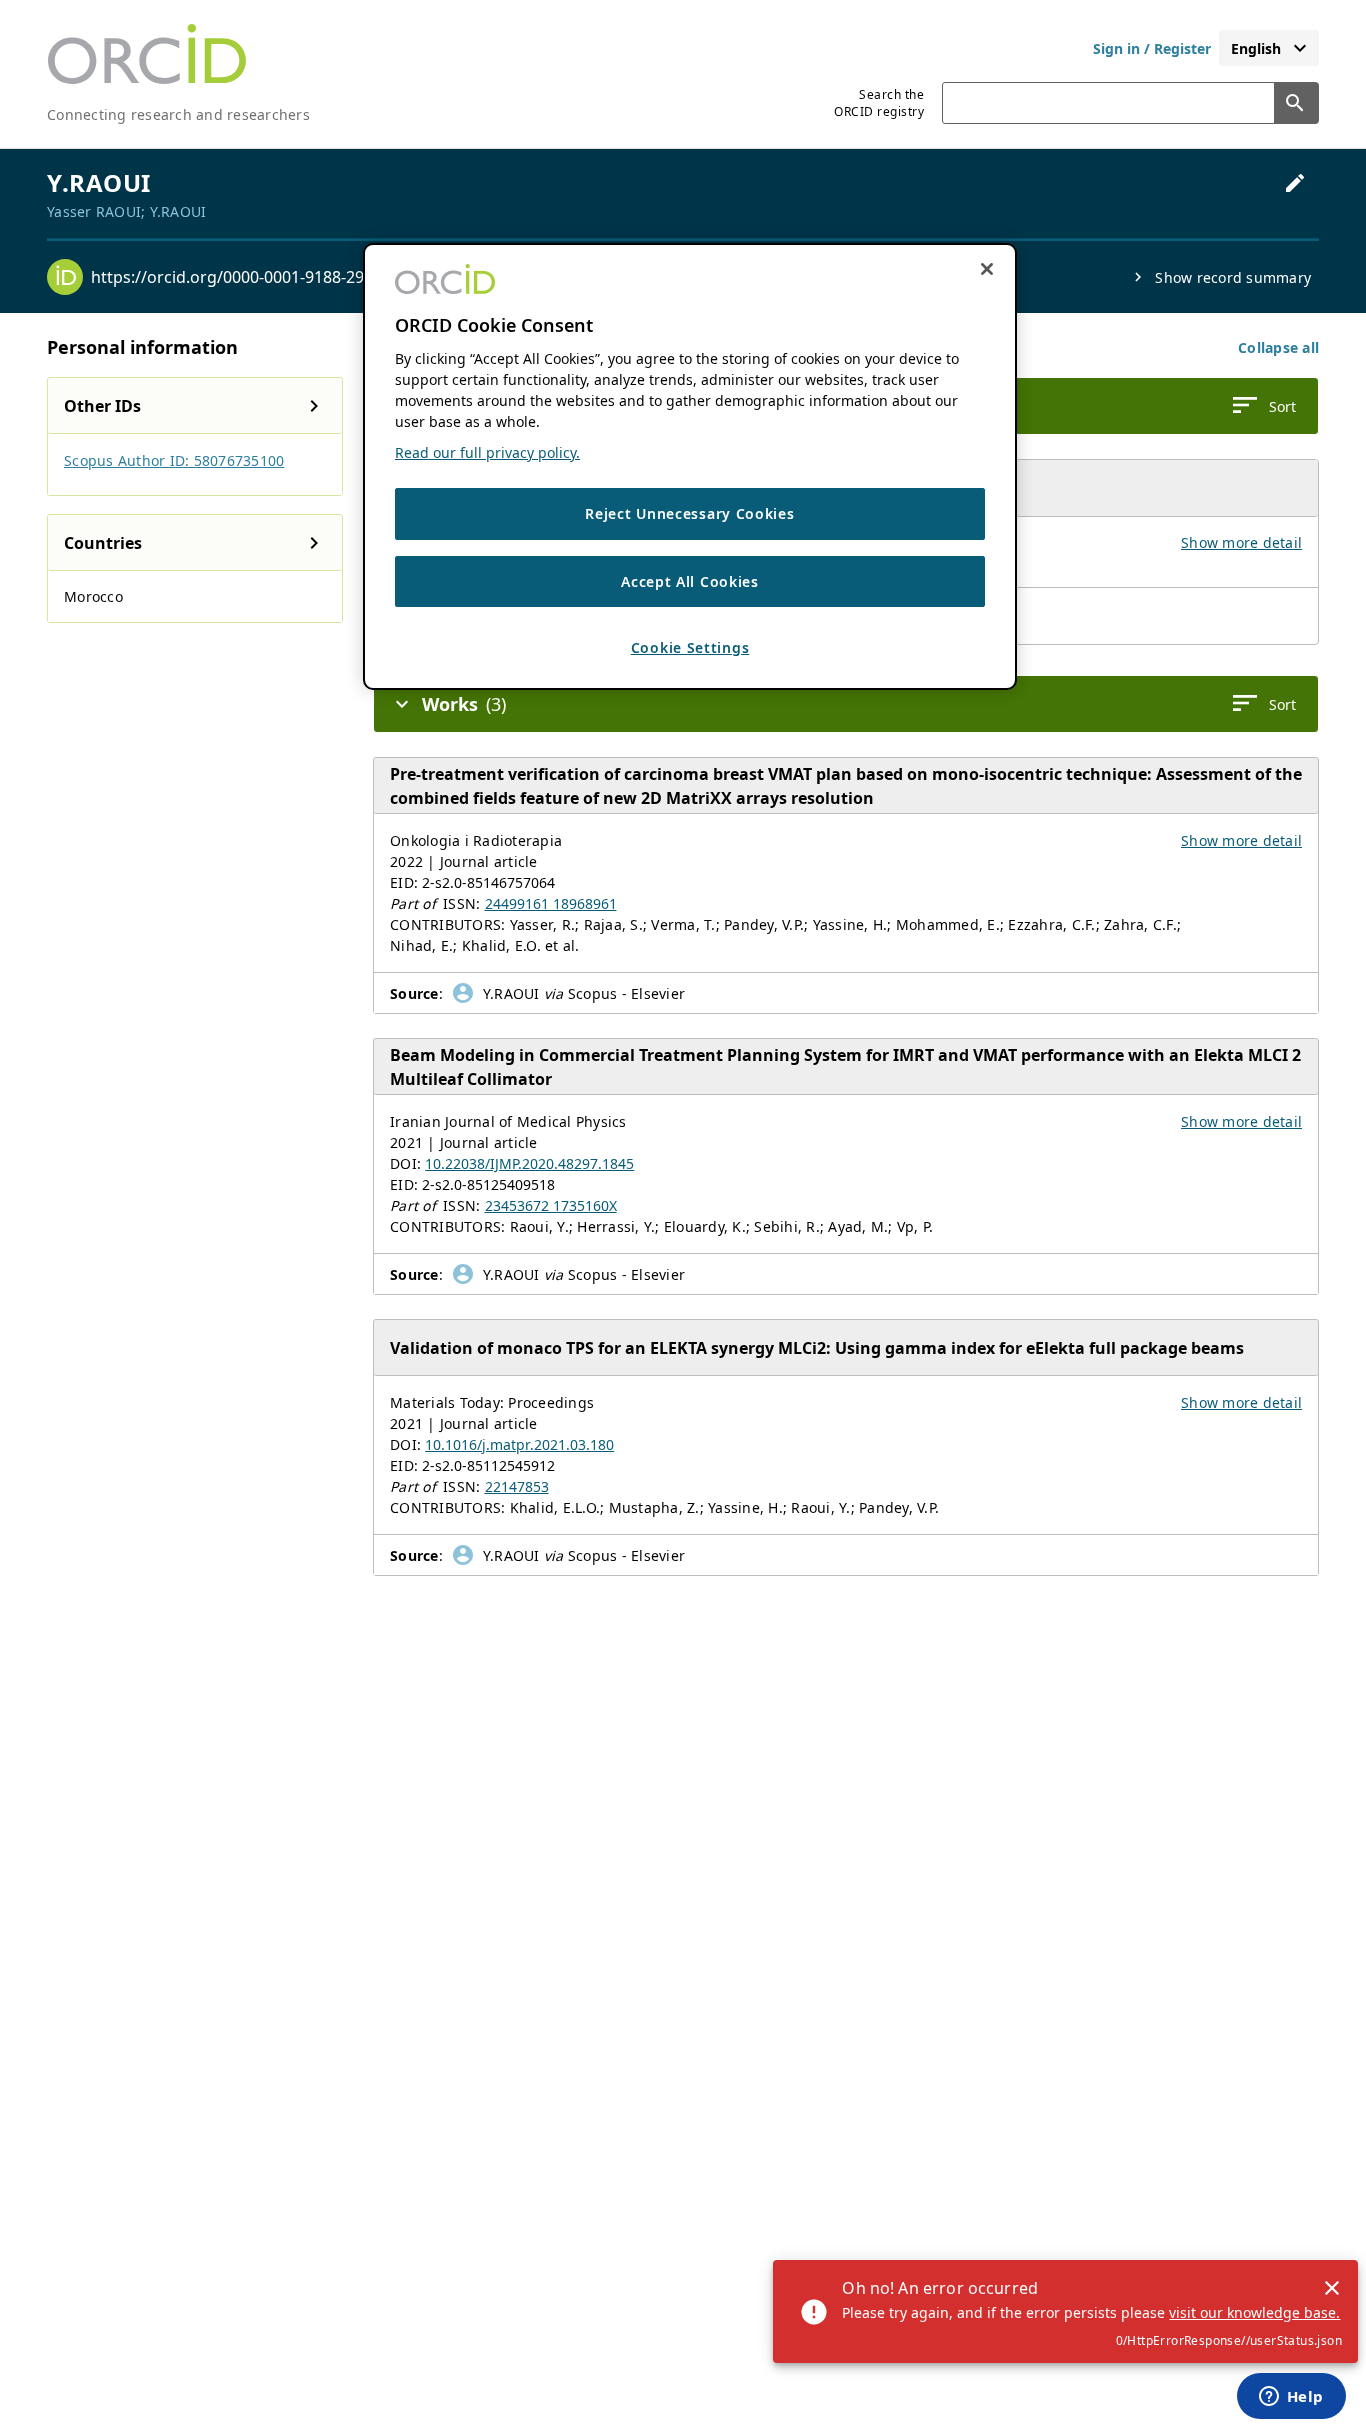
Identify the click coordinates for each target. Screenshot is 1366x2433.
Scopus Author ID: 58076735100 (174, 460)
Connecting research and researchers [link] (178, 114)
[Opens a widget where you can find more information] (1291, 2398)
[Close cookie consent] (987, 269)
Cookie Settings (690, 648)
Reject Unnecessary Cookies (689, 513)
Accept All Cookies (690, 581)
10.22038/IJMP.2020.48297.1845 (529, 1163)
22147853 (517, 1486)
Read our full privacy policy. (487, 452)
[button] (1278, 347)
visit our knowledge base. (1254, 2312)
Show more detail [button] (1241, 542)
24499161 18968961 (551, 903)
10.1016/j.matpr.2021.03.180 (519, 1444)
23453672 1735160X (551, 1205)
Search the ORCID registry (879, 103)
